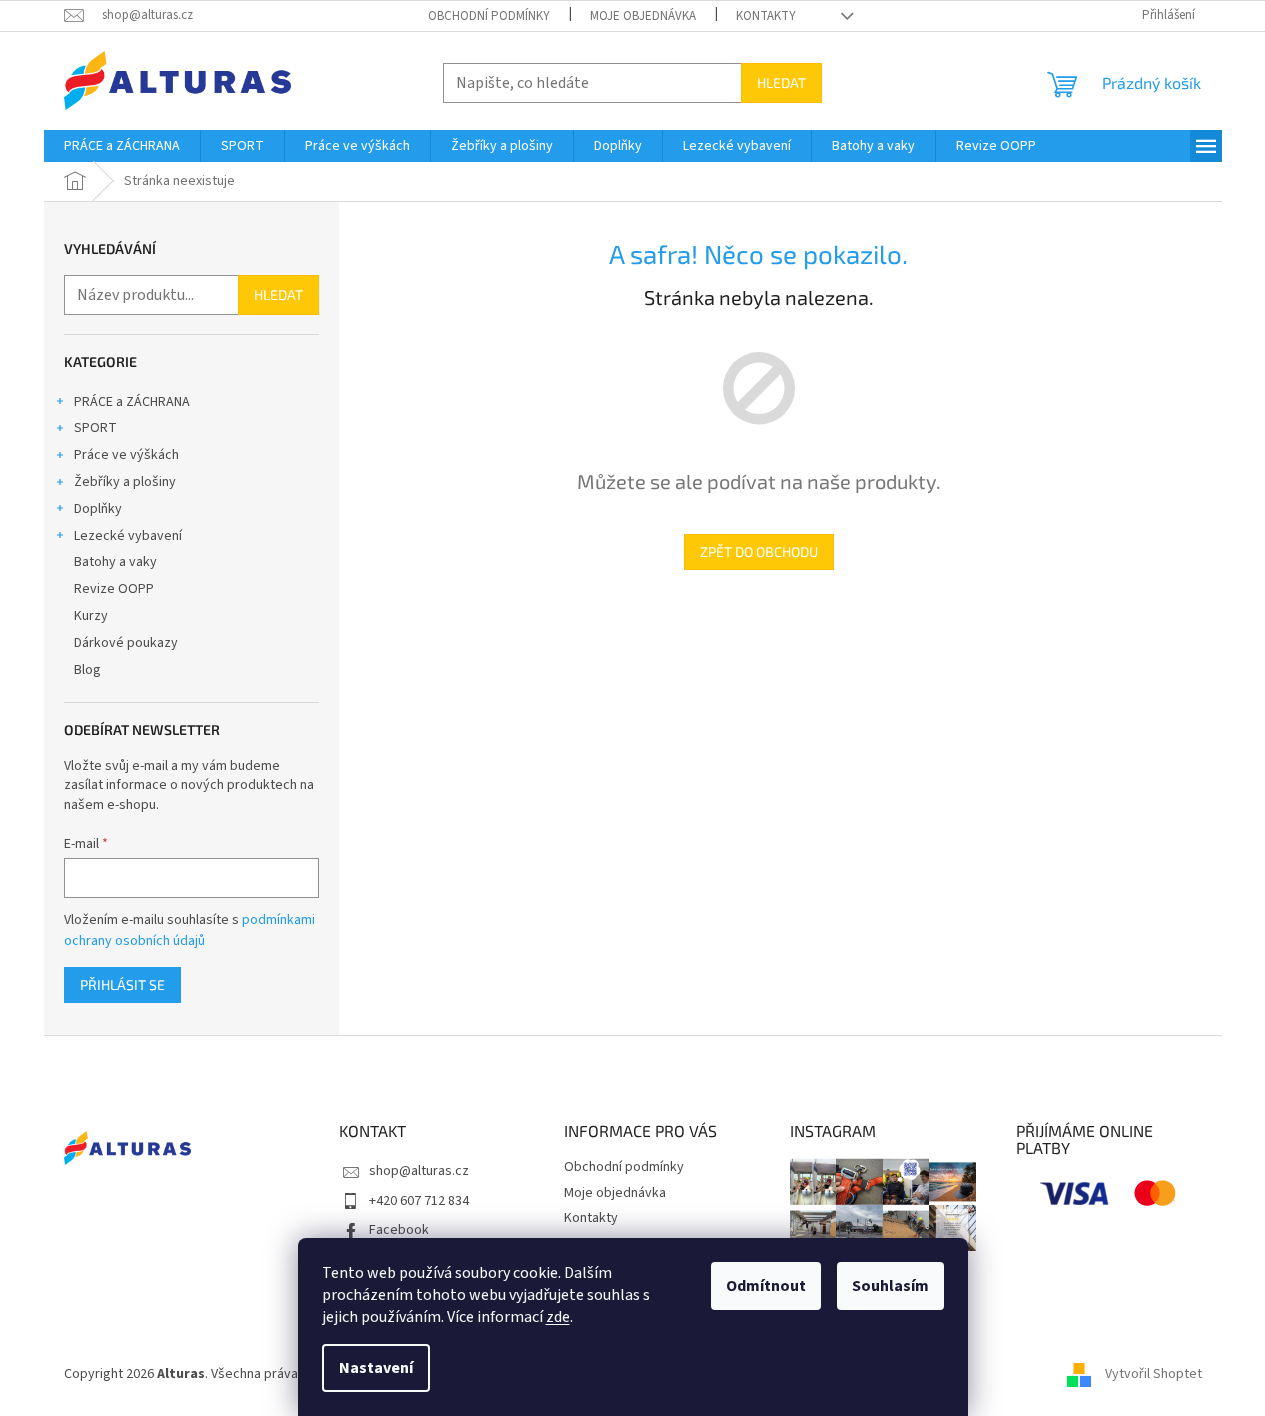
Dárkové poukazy (126, 643)
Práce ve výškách (126, 455)
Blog (87, 670)
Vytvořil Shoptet (1153, 1375)
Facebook (399, 1230)
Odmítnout (766, 1286)
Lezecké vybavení (128, 536)
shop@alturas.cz (419, 1171)
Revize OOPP (114, 589)
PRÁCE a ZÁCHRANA (132, 402)
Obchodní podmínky (489, 16)
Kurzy (91, 616)
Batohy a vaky (115, 562)
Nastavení (376, 1368)
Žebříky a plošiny (125, 482)
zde (558, 1317)
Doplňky (98, 509)
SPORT (95, 428)
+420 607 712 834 (419, 1201)
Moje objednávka (643, 16)
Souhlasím (890, 1286)
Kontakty (766, 16)
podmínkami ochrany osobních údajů (189, 930)
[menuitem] (122, 146)
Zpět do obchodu (759, 551)
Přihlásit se (122, 984)
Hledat (781, 82)
